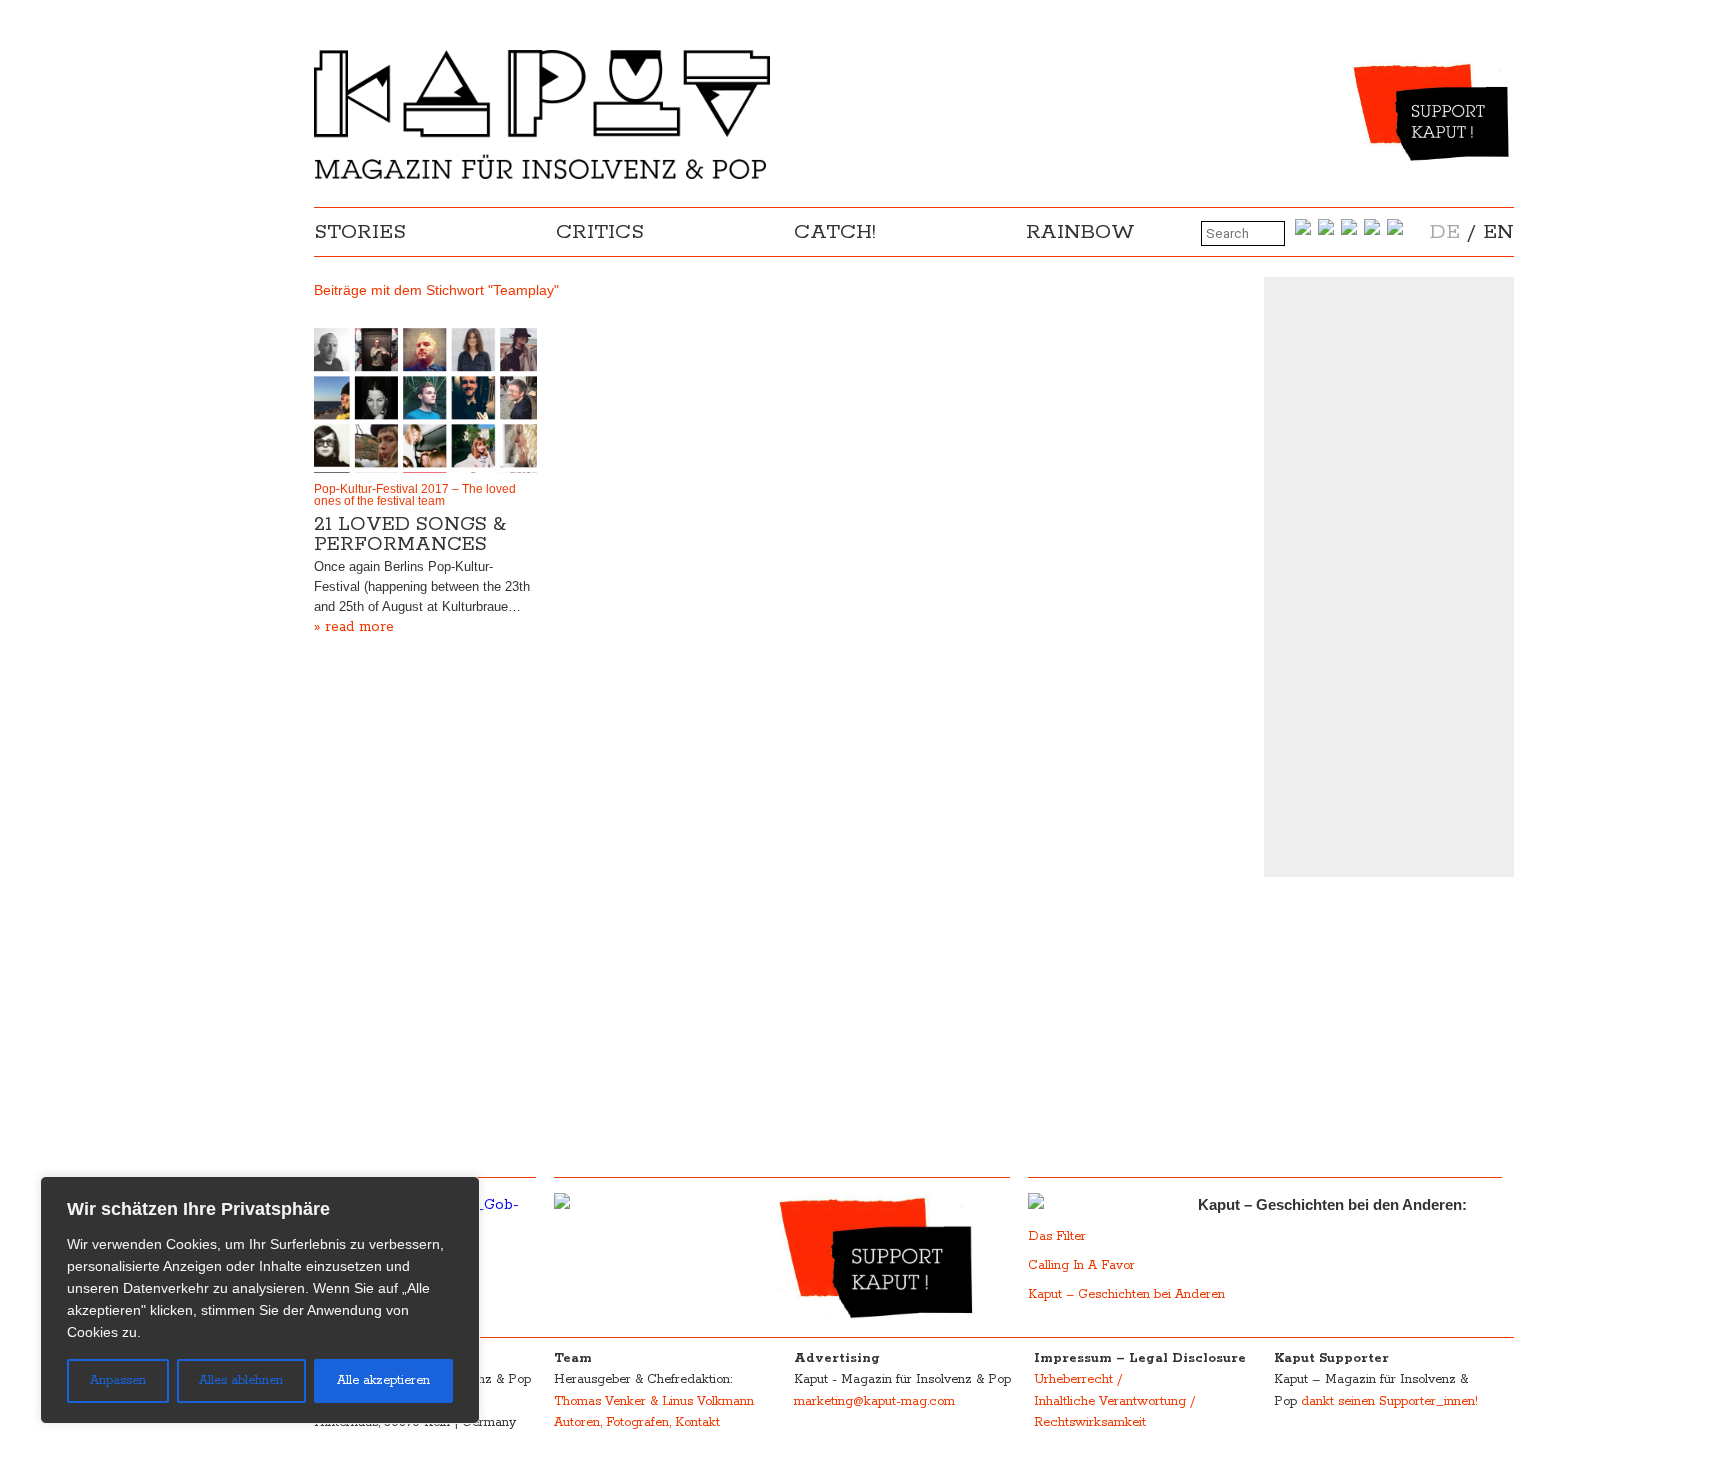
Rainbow (1080, 232)
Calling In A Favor (1081, 1265)
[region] (260, 1300)
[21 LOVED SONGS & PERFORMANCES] (425, 399)
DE (1445, 232)
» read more (354, 627)
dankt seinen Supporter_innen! (1389, 1401)
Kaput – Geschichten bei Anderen (1126, 1294)
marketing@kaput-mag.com (874, 1401)
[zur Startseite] (542, 175)
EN (1498, 232)
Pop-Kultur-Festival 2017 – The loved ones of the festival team (415, 495)
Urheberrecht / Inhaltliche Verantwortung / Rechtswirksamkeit (1114, 1401)
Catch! (835, 232)
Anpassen (118, 1380)
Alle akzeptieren (383, 1380)
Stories (360, 232)
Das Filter (1059, 1236)
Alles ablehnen (241, 1380)
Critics (600, 232)
